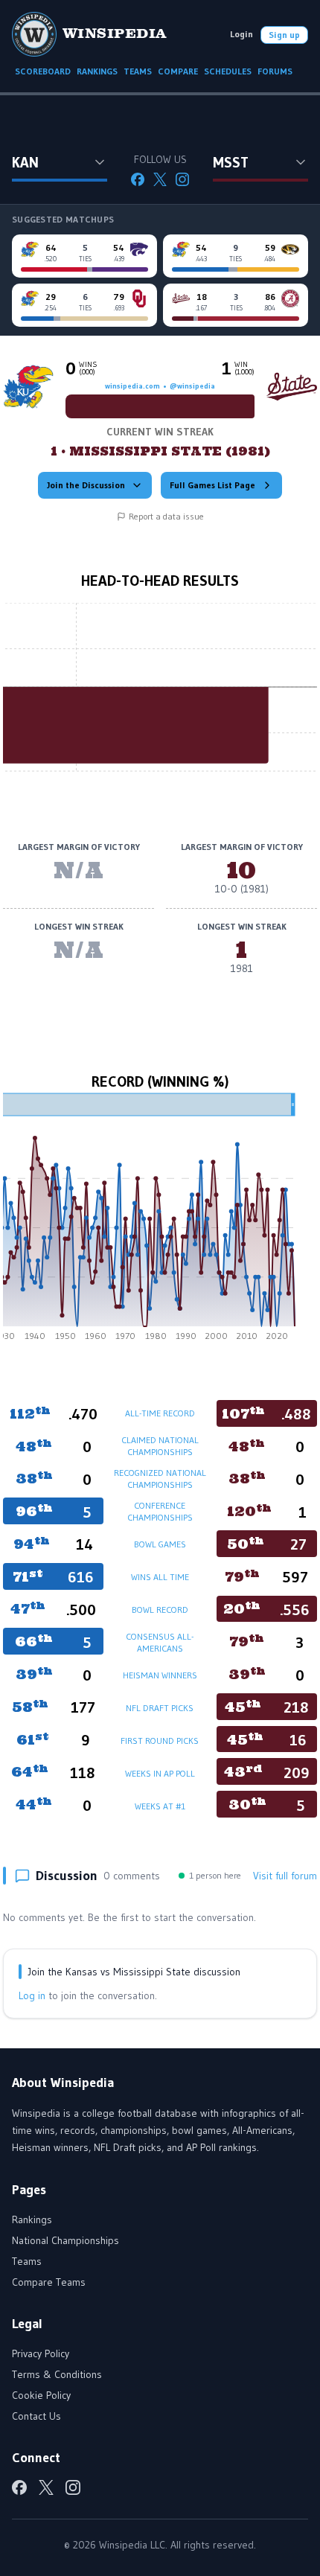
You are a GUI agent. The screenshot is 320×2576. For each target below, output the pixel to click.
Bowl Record (160, 1610)
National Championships (65, 2240)
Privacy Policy (41, 2353)
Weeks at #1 (160, 1806)
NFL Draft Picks (160, 1708)
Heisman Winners (160, 1675)
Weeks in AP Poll (160, 1773)
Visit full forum (285, 1876)
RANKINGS (97, 71)
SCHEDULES (228, 71)
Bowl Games (160, 1544)
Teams (27, 2261)
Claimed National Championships (160, 1446)
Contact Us (36, 2416)
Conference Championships (160, 1511)
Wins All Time (160, 1577)
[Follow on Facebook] (138, 179)
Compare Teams (49, 2282)
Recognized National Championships (160, 1479)
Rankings (32, 2219)
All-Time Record (160, 1413)
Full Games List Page (212, 485)
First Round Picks (160, 1741)
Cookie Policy (41, 2395)
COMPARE (178, 71)
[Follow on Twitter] (160, 179)
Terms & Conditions (57, 2374)
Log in (32, 1995)
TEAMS (138, 71)
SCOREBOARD (43, 71)
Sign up (284, 35)
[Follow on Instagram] (182, 179)
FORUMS (275, 71)
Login (241, 34)
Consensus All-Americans (160, 1642)
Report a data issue (166, 516)
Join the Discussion (86, 485)
